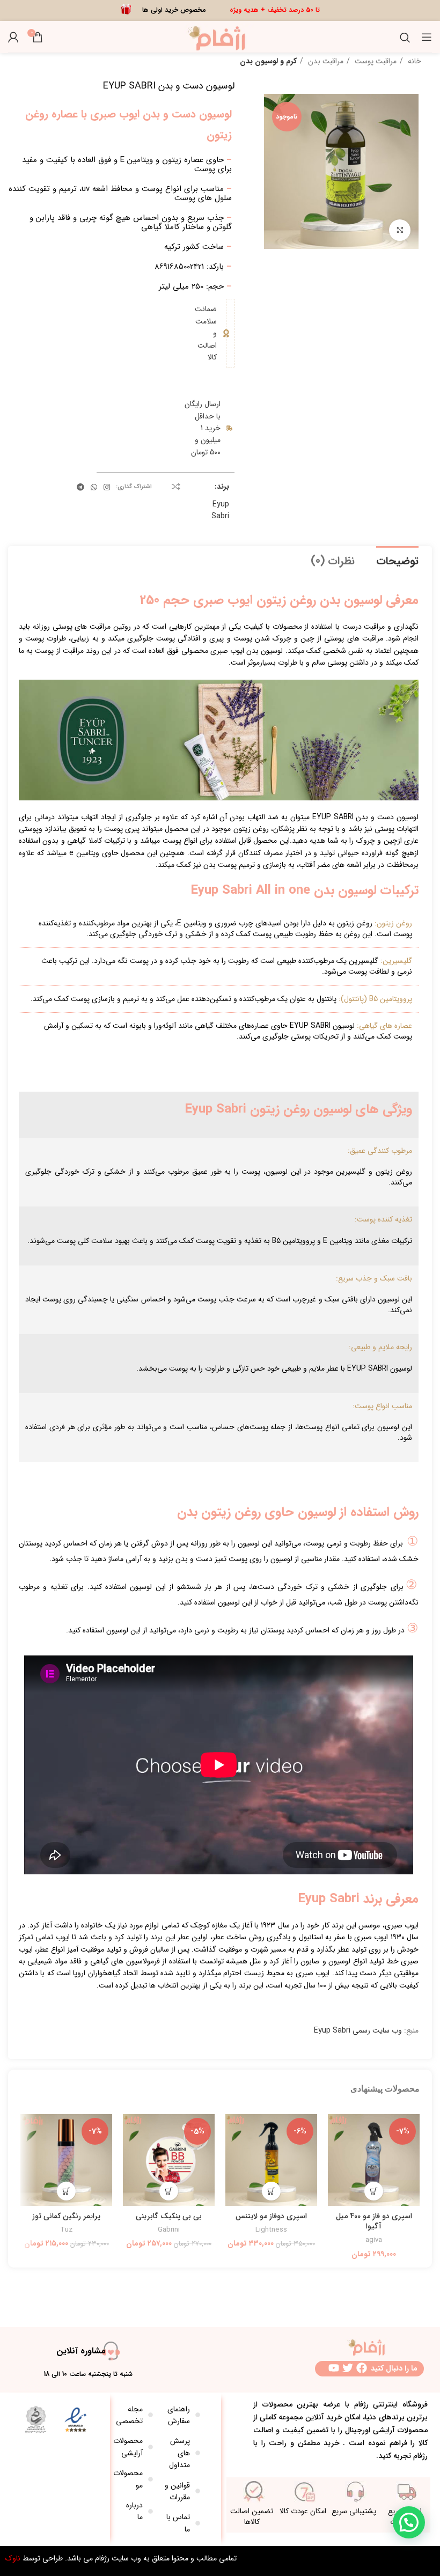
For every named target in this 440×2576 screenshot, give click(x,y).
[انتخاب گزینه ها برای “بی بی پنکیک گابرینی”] (169, 2191)
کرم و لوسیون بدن (268, 61)
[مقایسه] (176, 487)
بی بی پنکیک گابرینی (169, 2216)
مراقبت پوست (375, 61)
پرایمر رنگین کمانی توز (66, 2216)
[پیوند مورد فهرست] (182, 2415)
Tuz (66, 2230)
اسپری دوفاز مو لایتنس (271, 2216)
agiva (374, 2240)
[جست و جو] (405, 37)
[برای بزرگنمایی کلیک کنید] (400, 230)
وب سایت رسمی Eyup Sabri (358, 2030)
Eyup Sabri (220, 510)
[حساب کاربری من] (13, 37)
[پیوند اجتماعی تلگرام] (80, 487)
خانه (413, 61)
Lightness (271, 2230)
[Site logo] (220, 36)
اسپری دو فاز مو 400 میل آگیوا (374, 2221)
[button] (271, 2191)
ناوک (13, 2558)
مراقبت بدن (325, 61)
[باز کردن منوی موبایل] (427, 37)
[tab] (397, 560)
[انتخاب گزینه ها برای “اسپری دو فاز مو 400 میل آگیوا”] (374, 2191)
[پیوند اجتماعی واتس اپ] (94, 487)
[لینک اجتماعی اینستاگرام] (107, 487)
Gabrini (169, 2230)
